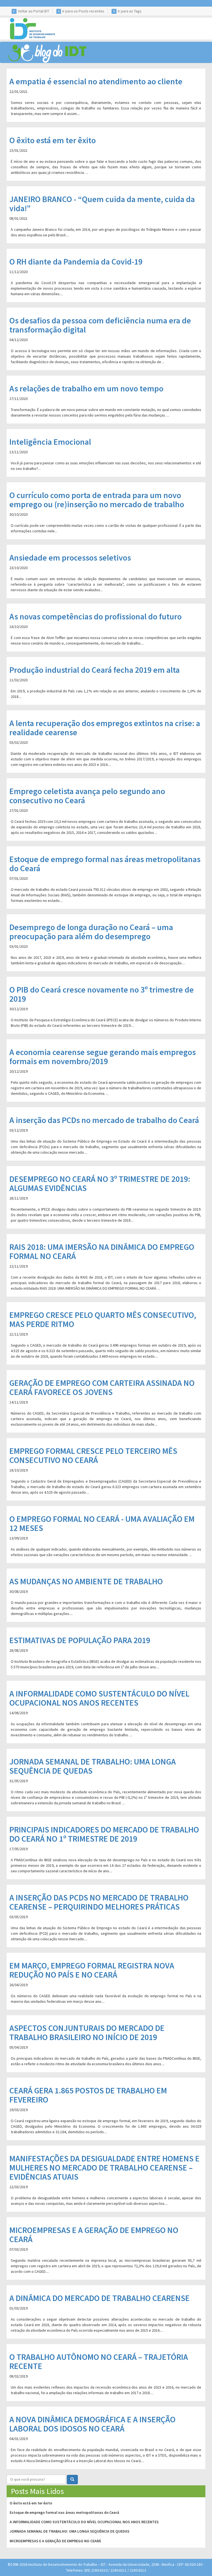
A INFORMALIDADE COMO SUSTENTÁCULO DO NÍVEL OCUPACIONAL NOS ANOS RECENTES (84, 2522)
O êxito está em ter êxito (31, 2503)
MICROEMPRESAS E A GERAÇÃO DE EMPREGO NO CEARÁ (55, 2541)
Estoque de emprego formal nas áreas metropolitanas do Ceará (64, 2512)
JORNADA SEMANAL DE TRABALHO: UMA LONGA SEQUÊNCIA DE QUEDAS (70, 2531)
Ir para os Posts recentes (83, 11)
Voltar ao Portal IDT (34, 11)
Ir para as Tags (130, 11)
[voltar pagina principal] (30, 28)
